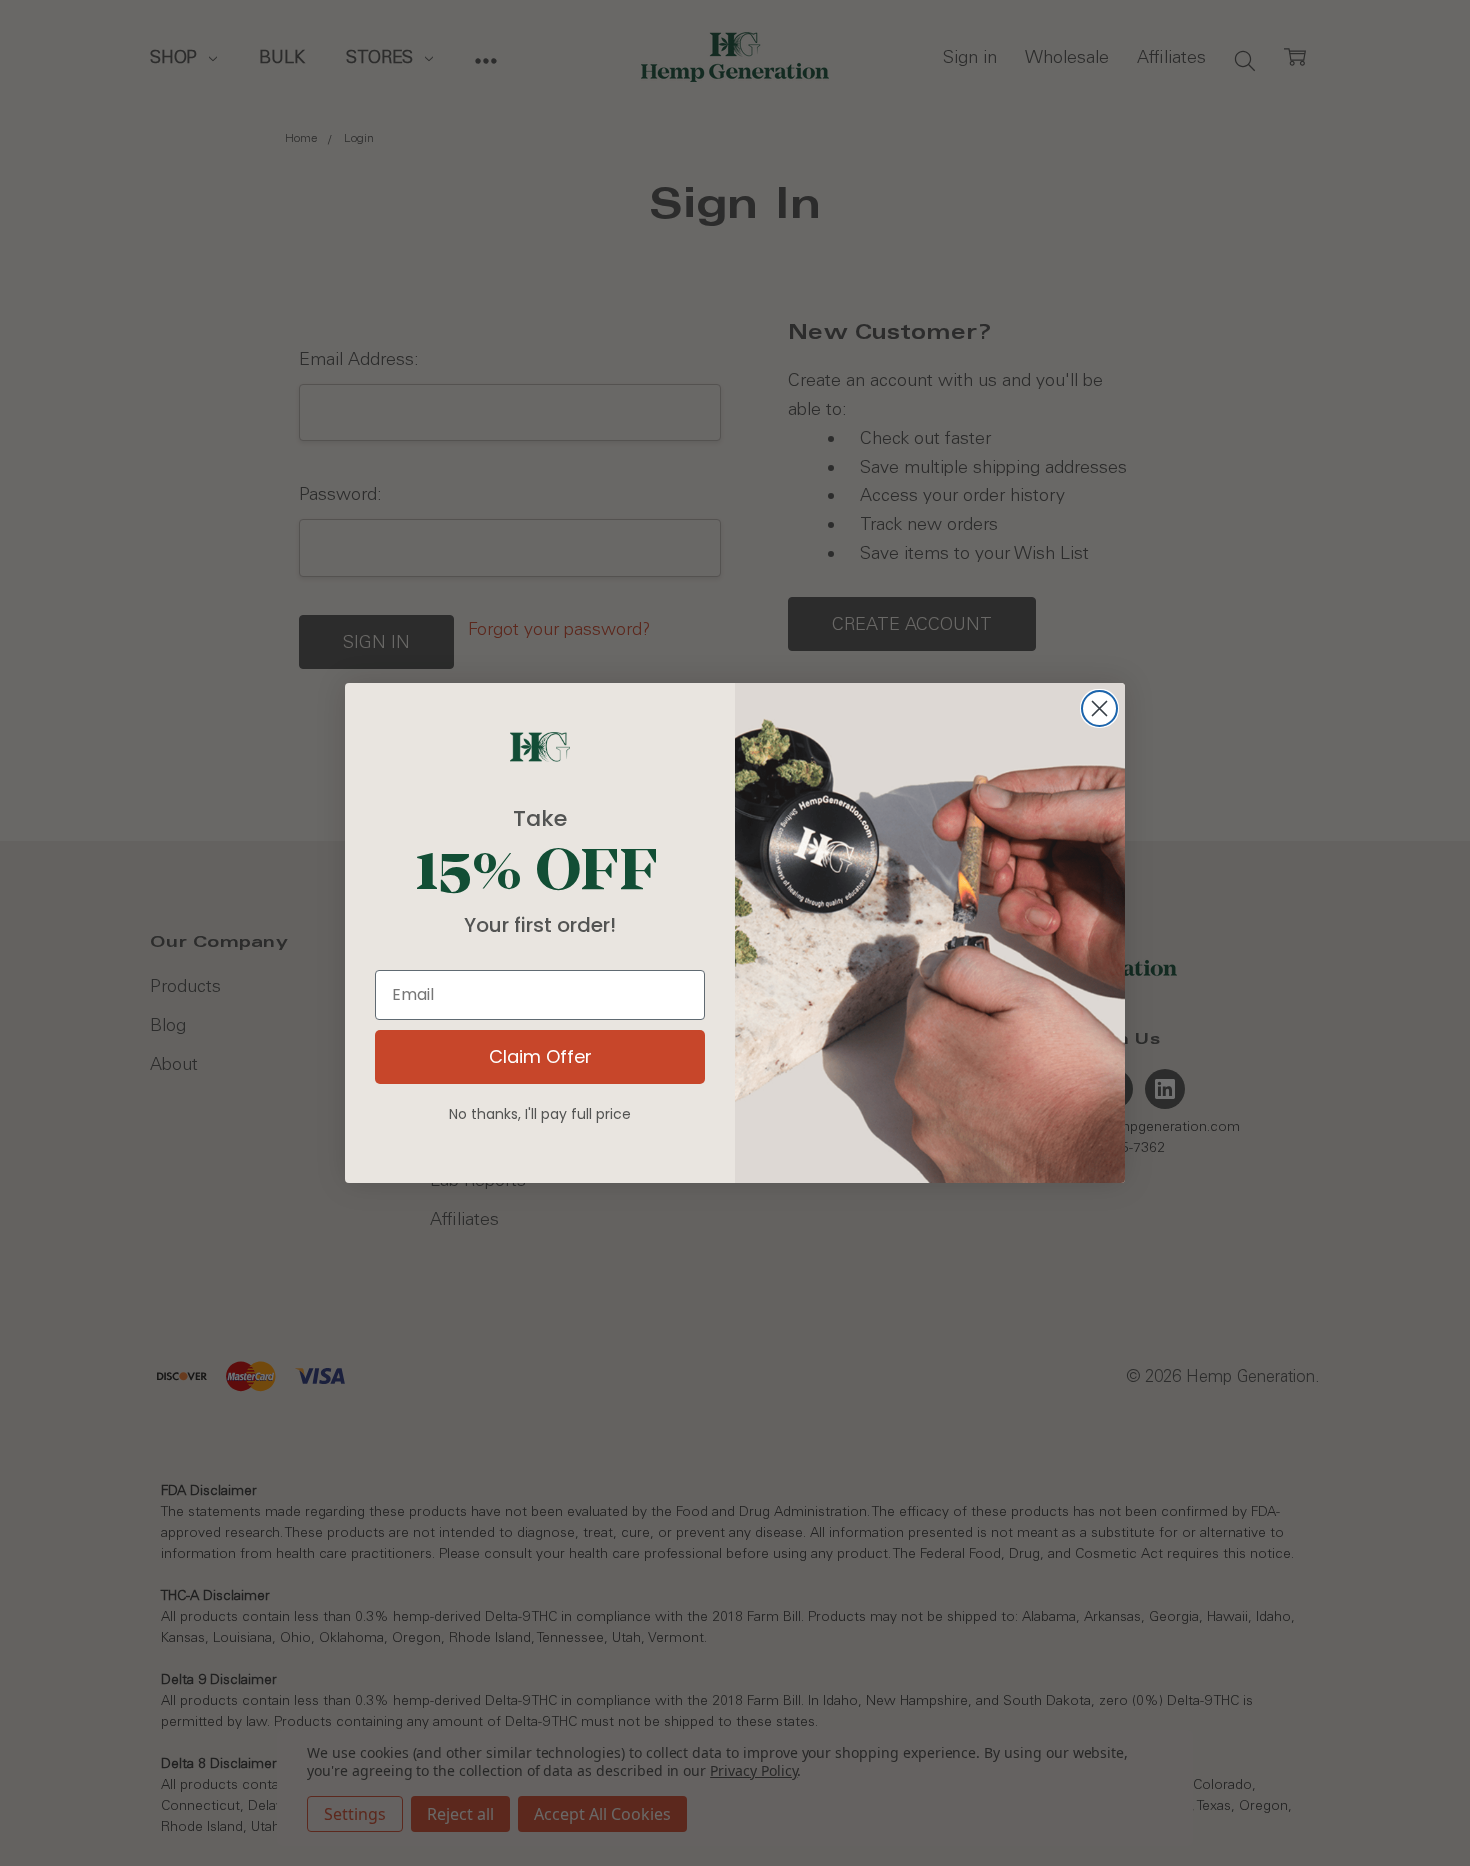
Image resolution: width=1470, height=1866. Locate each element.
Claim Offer (540, 1056)
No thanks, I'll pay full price (540, 1114)
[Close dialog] (1099, 708)
